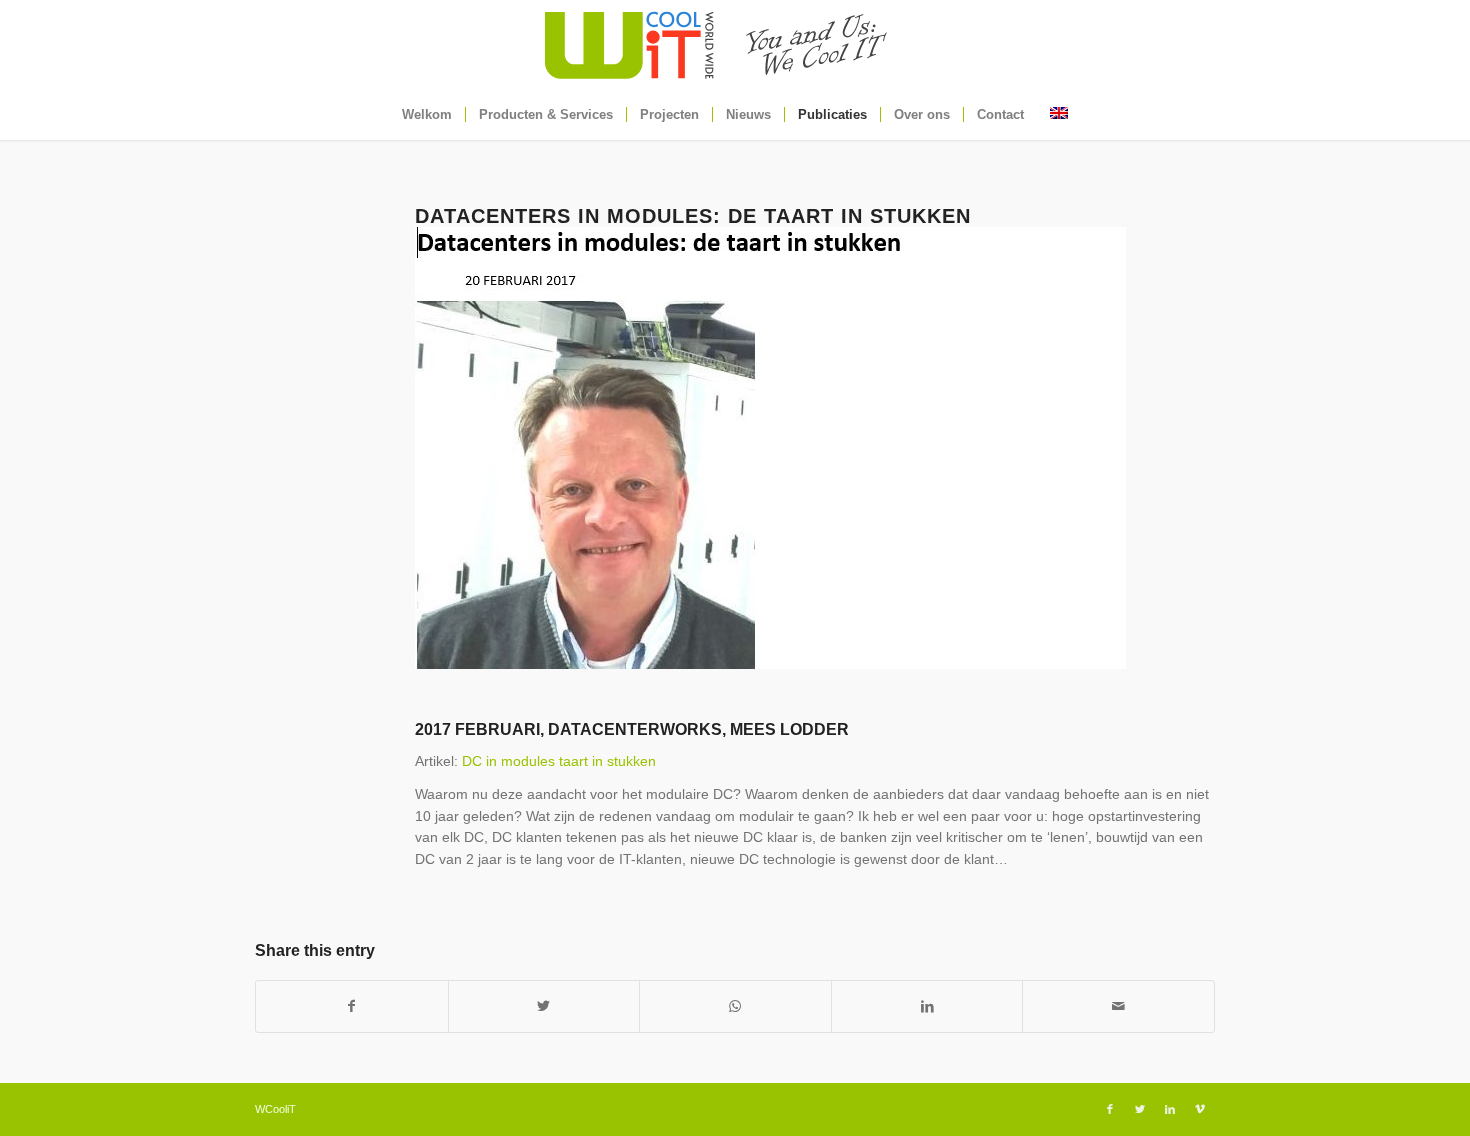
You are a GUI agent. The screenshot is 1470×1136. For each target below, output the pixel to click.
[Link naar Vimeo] (1200, 1109)
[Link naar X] (1140, 1109)
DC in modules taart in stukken (559, 761)
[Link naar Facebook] (1110, 1109)
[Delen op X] (544, 1006)
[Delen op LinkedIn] (927, 1006)
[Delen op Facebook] (352, 1006)
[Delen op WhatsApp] (735, 1006)
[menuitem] (427, 115)
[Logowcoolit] (735, 45)
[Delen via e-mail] (1118, 1006)
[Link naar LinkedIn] (1170, 1109)
